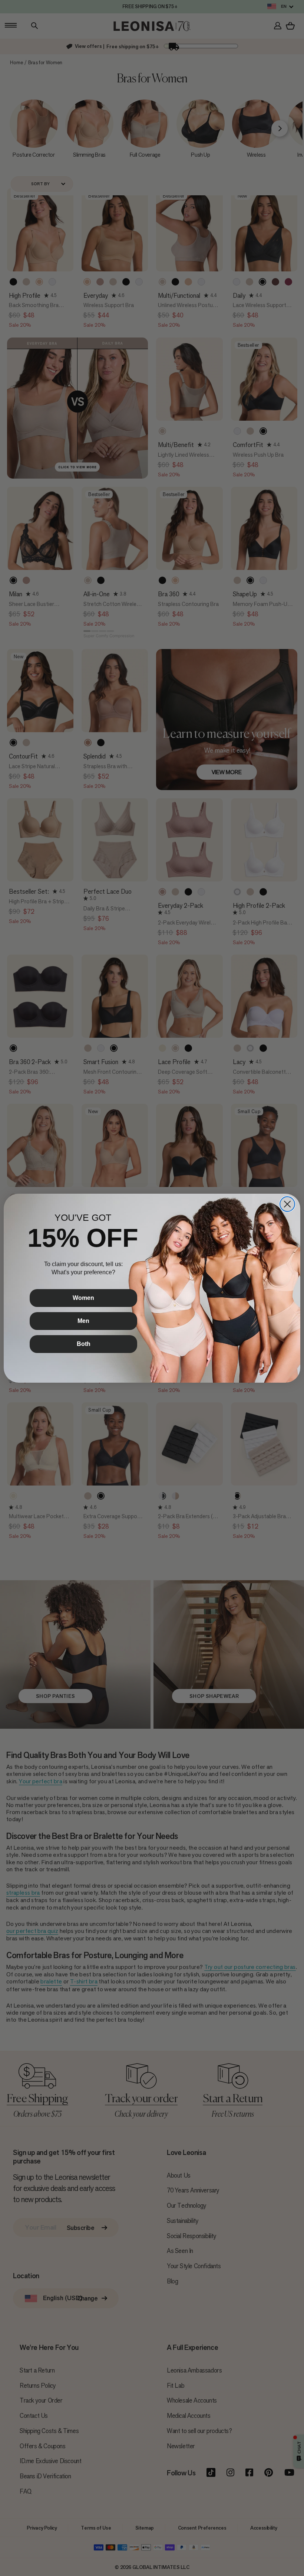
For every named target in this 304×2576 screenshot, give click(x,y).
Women (83, 1298)
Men (83, 1321)
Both (84, 1344)
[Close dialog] (287, 1204)
